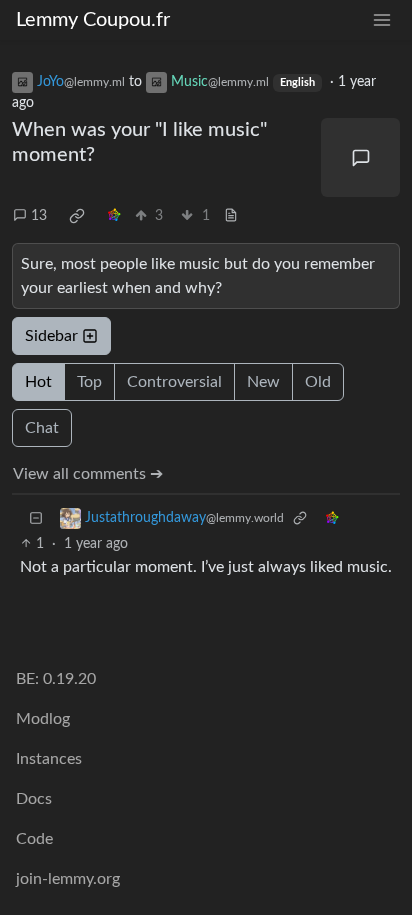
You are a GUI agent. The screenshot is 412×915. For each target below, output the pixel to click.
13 (39, 216)
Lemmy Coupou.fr (93, 20)
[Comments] (360, 157)
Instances (49, 759)
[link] (77, 216)
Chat (42, 428)
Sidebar (51, 336)
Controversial (174, 382)
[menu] (382, 20)
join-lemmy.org (68, 879)
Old (318, 382)
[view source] (231, 216)
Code (34, 839)
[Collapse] (36, 518)
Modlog (43, 719)
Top (89, 382)
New (263, 382)
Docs (34, 799)
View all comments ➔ (88, 474)
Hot (38, 382)
